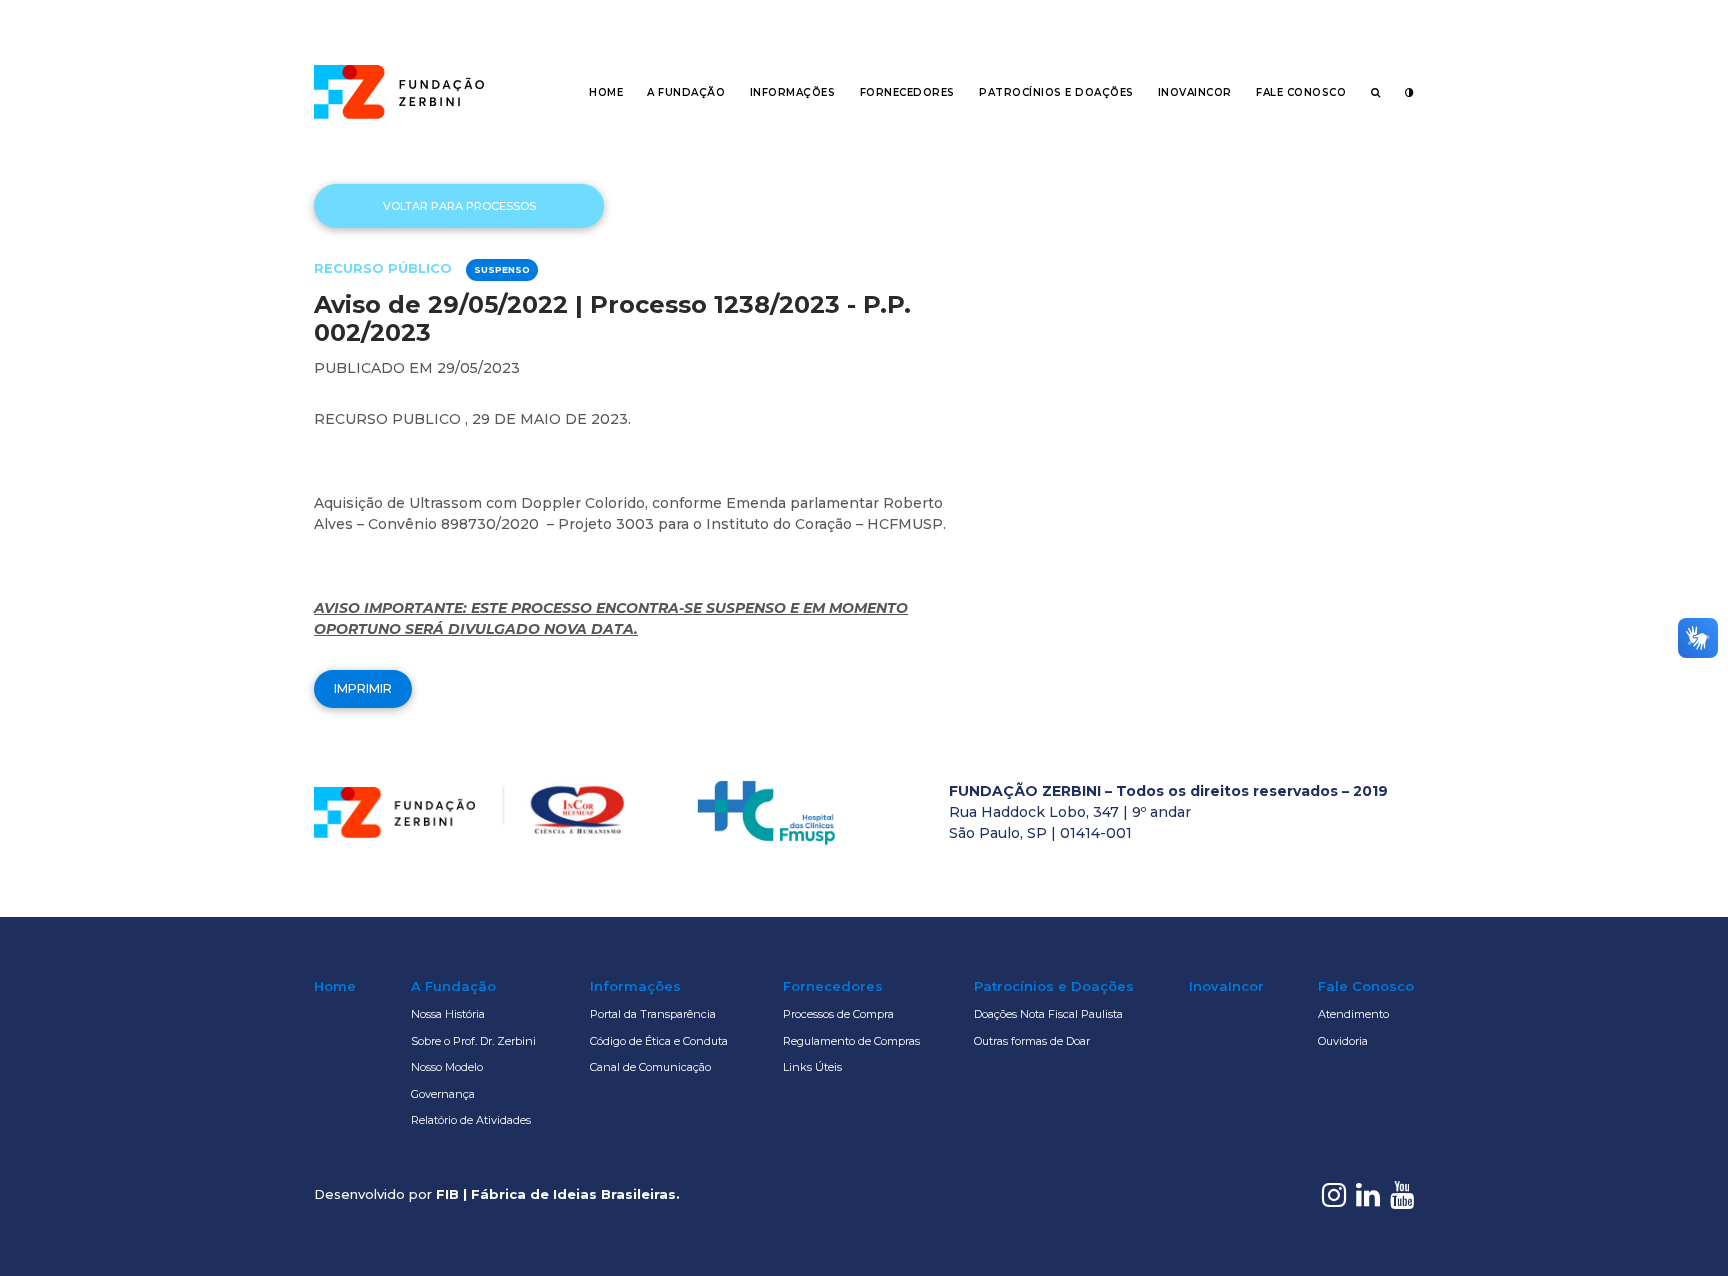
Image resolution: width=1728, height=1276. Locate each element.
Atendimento (1353, 1014)
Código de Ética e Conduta (659, 1041)
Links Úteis (812, 1067)
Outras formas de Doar (1032, 1041)
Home (606, 92)
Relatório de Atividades (471, 1120)
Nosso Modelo (447, 1067)
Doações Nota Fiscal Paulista (1048, 1014)
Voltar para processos (459, 206)
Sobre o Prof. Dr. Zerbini (473, 1041)
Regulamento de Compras (851, 1041)
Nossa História (448, 1014)
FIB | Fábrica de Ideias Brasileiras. (558, 1194)
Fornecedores (907, 92)
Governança (443, 1094)
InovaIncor (1195, 92)
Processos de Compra (838, 1014)
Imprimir (363, 688)
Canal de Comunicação (650, 1067)
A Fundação (686, 92)
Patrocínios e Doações (1056, 92)
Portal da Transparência (653, 1014)
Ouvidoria (1343, 1041)
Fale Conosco (1301, 92)
